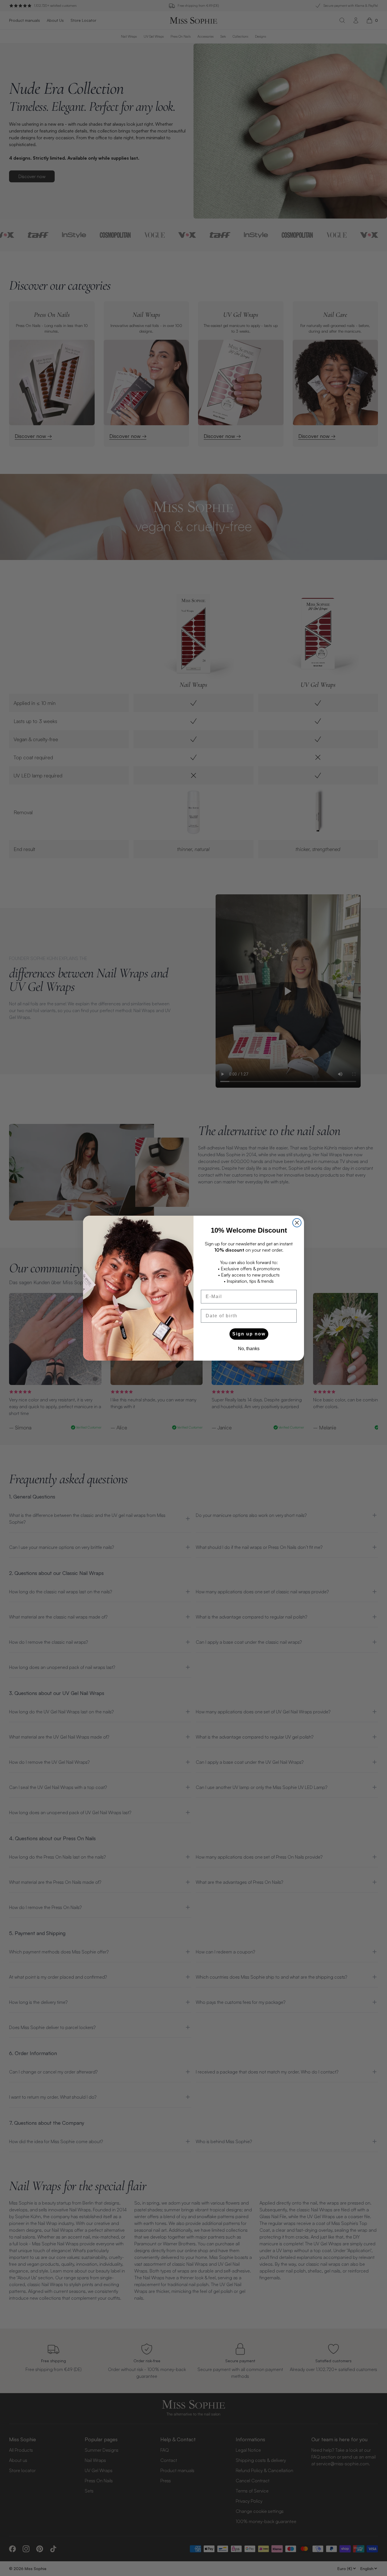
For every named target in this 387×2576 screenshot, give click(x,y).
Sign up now (249, 1334)
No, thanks (249, 1349)
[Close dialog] (297, 1223)
